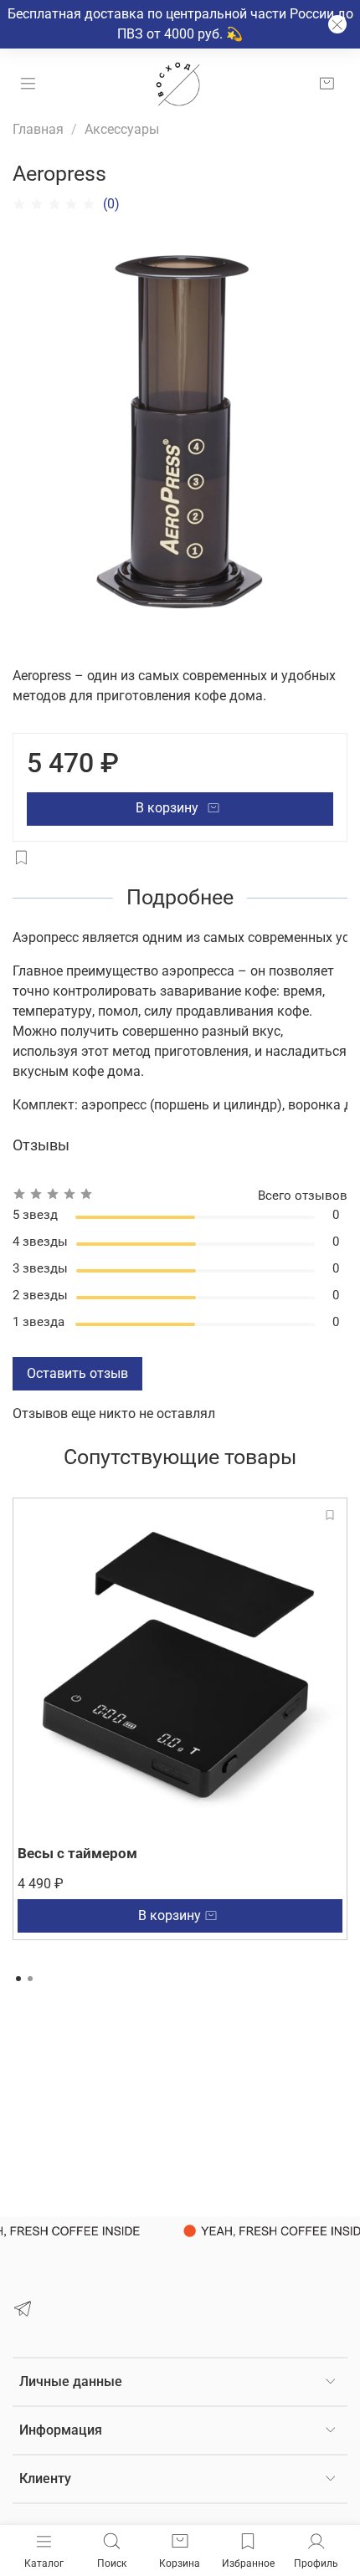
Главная (38, 129)
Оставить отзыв (77, 1373)
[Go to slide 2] (30, 1979)
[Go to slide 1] (18, 1979)
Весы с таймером (77, 1853)
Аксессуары (122, 129)
